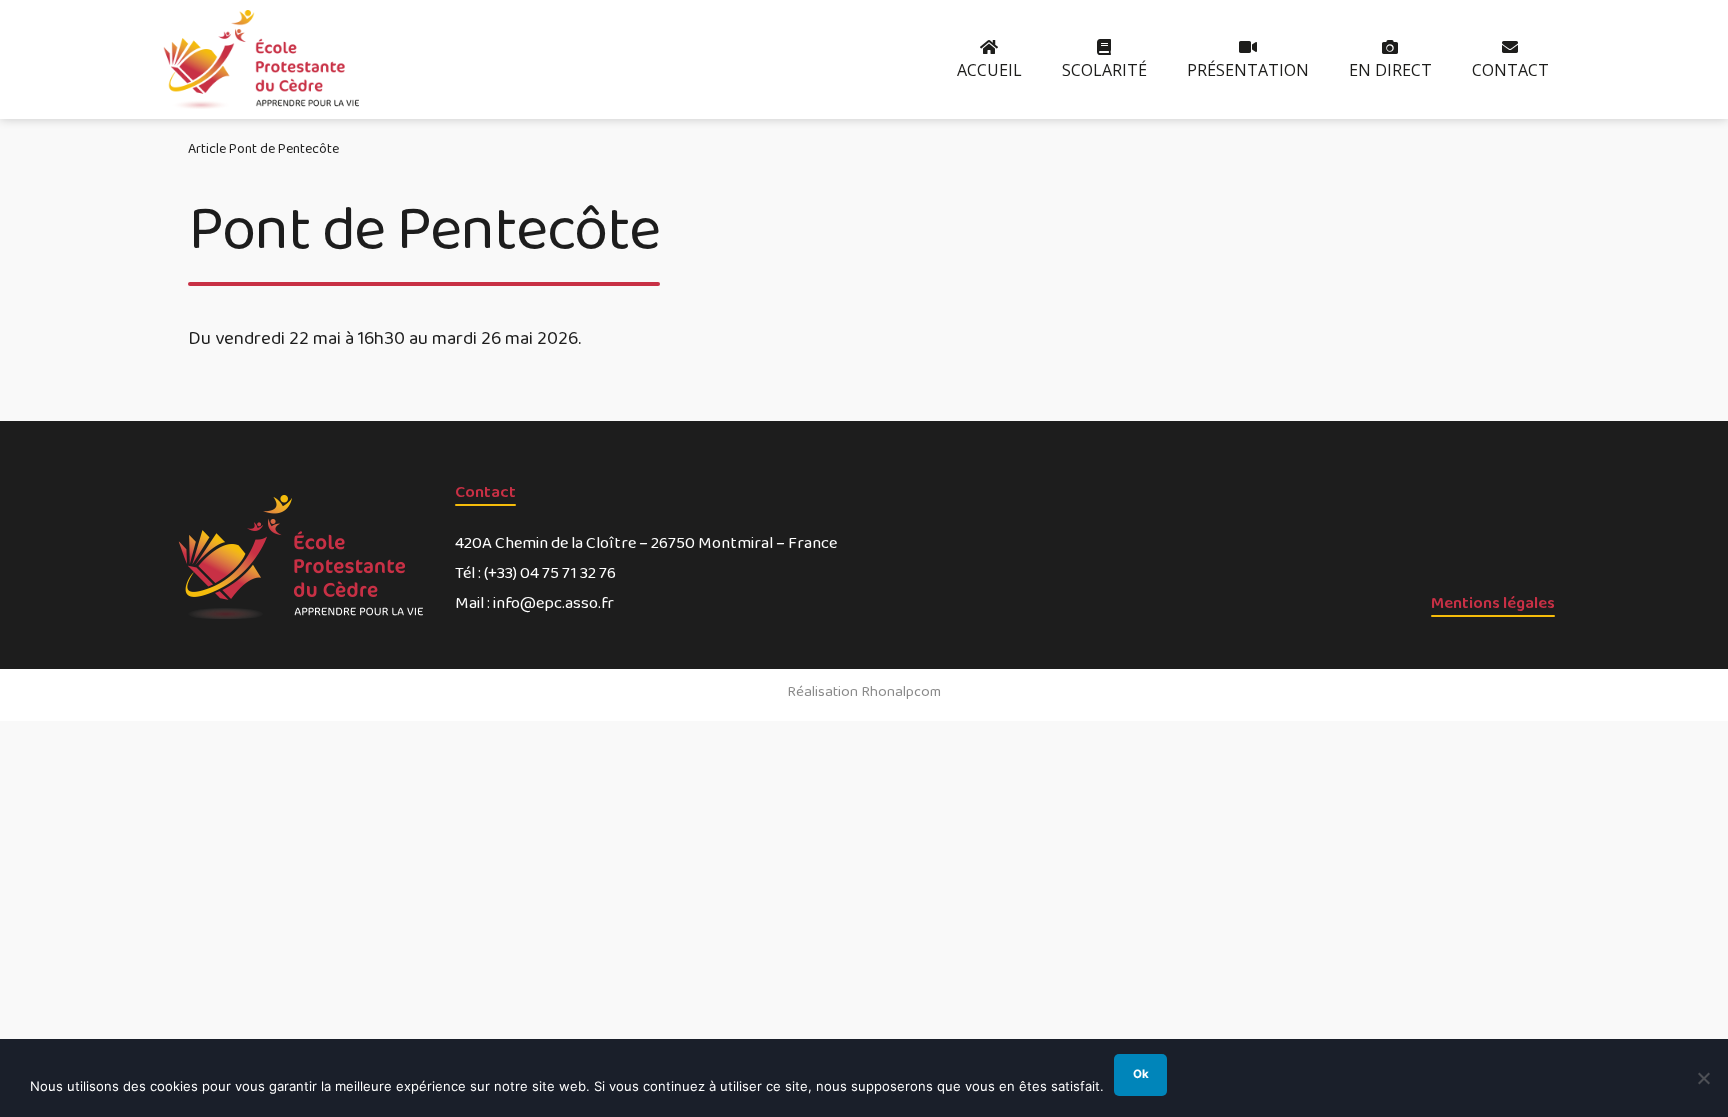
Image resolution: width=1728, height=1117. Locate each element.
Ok (1141, 1074)
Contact (485, 492)
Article (207, 149)
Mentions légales (1493, 603)
